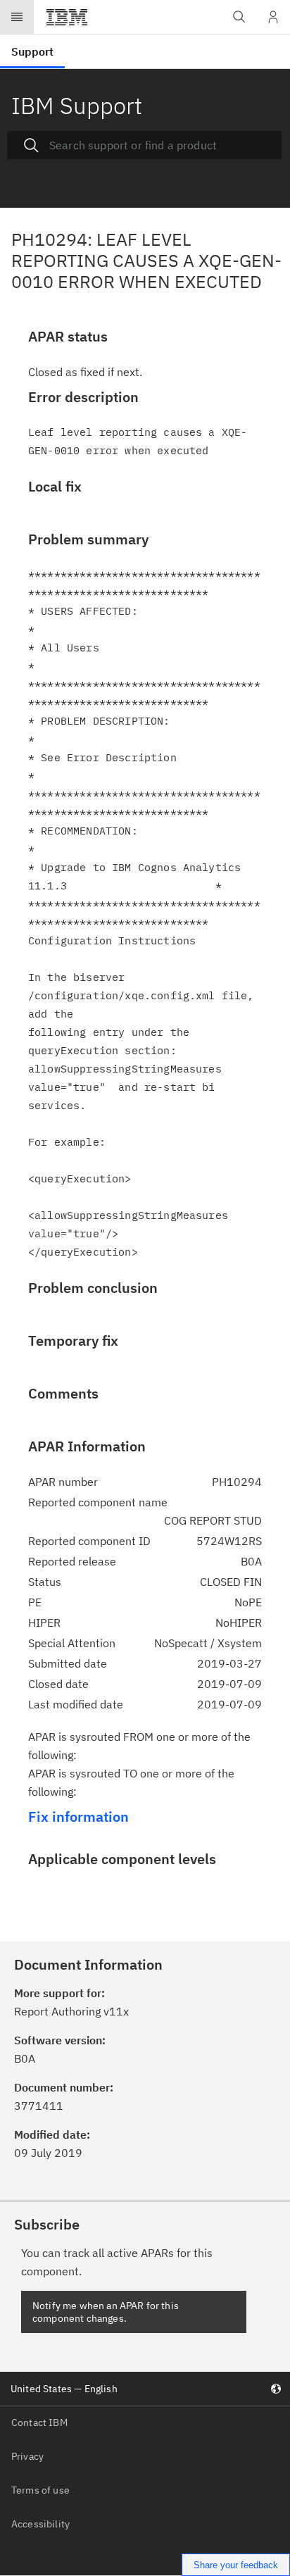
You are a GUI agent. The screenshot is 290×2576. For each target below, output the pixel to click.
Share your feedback (236, 2565)
